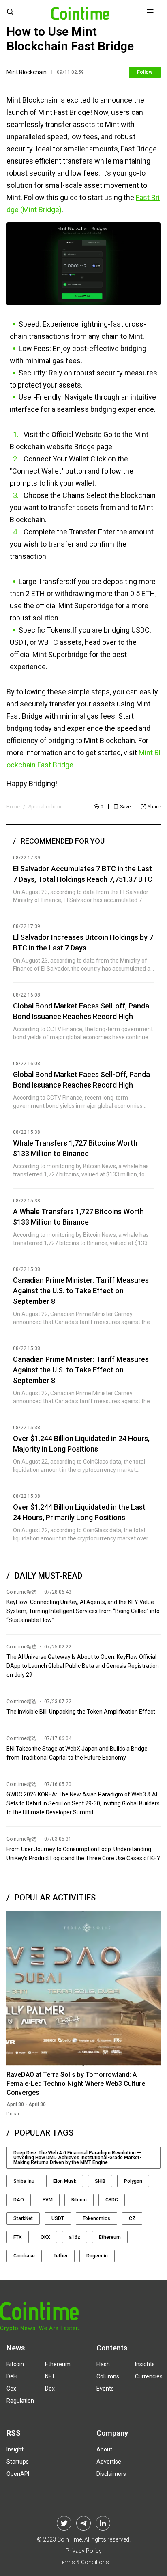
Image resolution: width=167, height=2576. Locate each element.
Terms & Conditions (84, 2562)
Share (154, 807)
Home (13, 807)
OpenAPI (18, 2474)
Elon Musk (65, 2181)
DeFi (12, 2376)
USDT (58, 2218)
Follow (145, 72)
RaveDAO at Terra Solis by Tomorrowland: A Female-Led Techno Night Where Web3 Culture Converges (76, 2084)
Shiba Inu (24, 2181)
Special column (46, 807)
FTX (18, 2237)
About (104, 2449)
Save (125, 807)
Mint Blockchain (27, 72)
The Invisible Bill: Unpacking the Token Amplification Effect (81, 1712)
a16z (75, 2237)
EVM (48, 2200)
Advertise (109, 2462)
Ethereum (110, 2237)
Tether (61, 2256)
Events (105, 2389)
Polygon (133, 2181)
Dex (50, 2389)
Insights (145, 2364)
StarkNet (23, 2218)
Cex (11, 2389)
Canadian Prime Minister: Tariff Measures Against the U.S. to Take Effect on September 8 (81, 1291)
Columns (108, 2376)
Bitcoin (79, 2200)
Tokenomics (96, 2218)
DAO (19, 2200)
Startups (18, 2462)
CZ (132, 2218)
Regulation (20, 2401)
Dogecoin (97, 2256)
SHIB (100, 2181)
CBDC (112, 2200)
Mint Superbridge (86, 606)
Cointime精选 (21, 1592)
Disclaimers (111, 2474)
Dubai (13, 2114)
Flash (103, 2364)
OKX (45, 2237)
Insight (15, 2449)
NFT (50, 2376)
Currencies (149, 2376)
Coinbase (24, 2256)
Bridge (85, 447)
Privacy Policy (84, 2551)
